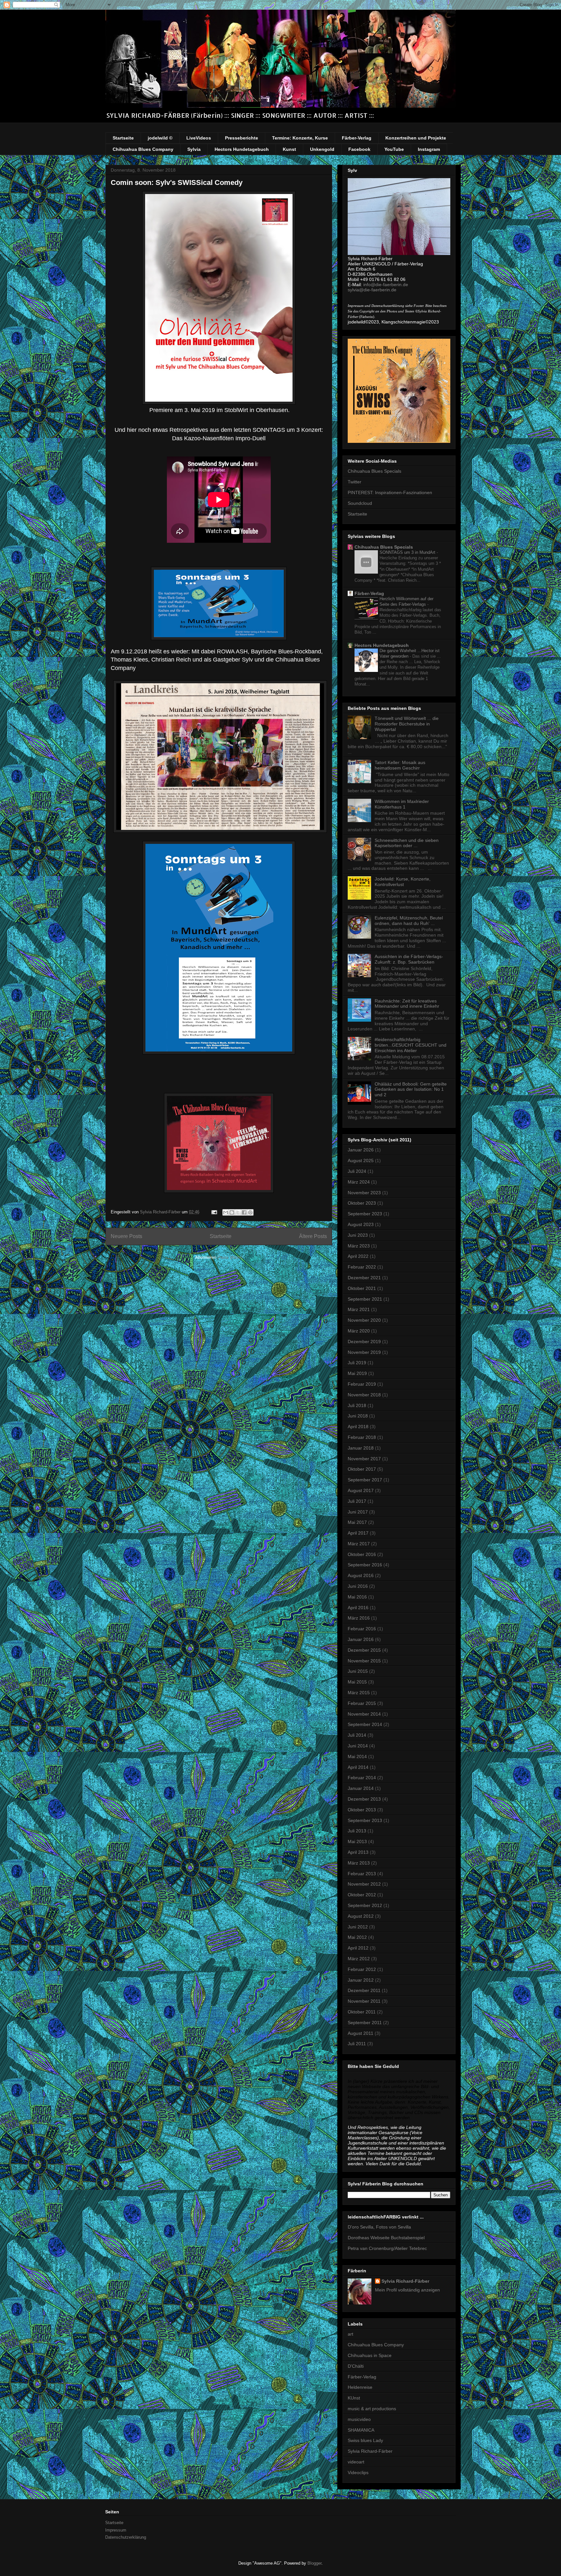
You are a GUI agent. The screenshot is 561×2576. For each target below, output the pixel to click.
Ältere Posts (313, 1236)
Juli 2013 (357, 1831)
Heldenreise (360, 2387)
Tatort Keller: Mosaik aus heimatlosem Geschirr (400, 765)
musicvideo (359, 2419)
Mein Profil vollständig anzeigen (407, 2290)
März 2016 (359, 1618)
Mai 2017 (357, 1522)
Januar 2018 (361, 1448)
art (350, 2334)
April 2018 (358, 1427)
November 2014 (364, 1714)
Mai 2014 (357, 1756)
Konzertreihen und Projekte (416, 138)
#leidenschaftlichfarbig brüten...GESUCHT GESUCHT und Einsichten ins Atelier (411, 1045)
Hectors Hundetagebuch (242, 149)
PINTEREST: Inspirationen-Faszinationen (390, 492)
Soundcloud (360, 503)
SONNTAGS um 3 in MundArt (408, 552)
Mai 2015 (357, 1682)
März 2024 (359, 1182)
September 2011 (365, 2023)
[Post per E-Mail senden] (214, 1212)
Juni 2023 (358, 1235)
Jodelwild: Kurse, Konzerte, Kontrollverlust (403, 882)
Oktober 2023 (362, 1203)
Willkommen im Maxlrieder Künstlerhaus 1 (402, 804)
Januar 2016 (361, 1639)
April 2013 (358, 1852)
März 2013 (359, 1863)
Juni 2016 (358, 1586)
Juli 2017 (357, 1501)
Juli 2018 (357, 1405)
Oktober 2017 (362, 1469)
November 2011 (364, 2001)
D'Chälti (356, 2366)
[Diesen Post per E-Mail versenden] (226, 1212)
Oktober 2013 (362, 1810)
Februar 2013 (362, 1874)
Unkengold (322, 149)
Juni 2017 (358, 1512)
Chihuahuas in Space (370, 2355)
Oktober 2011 (362, 2012)
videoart (356, 2462)
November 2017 (364, 1459)
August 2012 (361, 1916)
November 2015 (364, 1661)
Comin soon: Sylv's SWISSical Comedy (177, 182)
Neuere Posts (126, 1236)
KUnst (354, 2398)
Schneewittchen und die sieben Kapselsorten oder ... (407, 843)
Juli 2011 (357, 2044)
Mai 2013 (357, 1841)
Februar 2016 (362, 1629)
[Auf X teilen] (238, 1212)
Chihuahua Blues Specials (374, 471)
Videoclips (358, 2473)
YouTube (394, 149)
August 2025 (361, 1160)
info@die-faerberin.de (386, 285)
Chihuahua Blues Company (143, 149)
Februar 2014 (362, 1778)
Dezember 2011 (364, 1990)
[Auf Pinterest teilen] (250, 1212)
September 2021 (365, 1299)
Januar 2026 (361, 1150)
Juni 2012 (358, 1927)
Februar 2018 (362, 1437)
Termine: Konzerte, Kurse (300, 138)
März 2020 (359, 1331)
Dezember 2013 (364, 1799)
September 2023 (365, 1214)
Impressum (116, 2530)
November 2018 (364, 1395)
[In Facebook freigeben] (244, 1212)
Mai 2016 (357, 1597)
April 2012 (358, 1948)
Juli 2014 (357, 1735)
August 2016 (361, 1575)
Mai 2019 (357, 1373)
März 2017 (359, 1544)
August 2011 (361, 2033)
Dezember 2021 (364, 1278)
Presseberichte (242, 138)
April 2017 (358, 1533)
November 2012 (364, 1884)
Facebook (359, 149)
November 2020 (364, 1320)
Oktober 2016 (362, 1554)
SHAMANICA (361, 2430)
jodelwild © (160, 138)
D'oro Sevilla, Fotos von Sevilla (379, 2227)
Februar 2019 (362, 1384)
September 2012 (365, 1905)
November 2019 (364, 1352)
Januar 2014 (361, 1788)
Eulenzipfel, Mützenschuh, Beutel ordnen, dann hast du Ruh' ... (409, 921)
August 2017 (361, 1490)
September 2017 (365, 1480)
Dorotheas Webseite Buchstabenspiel (386, 2238)
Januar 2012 (361, 1980)
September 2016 (365, 1565)
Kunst (289, 149)
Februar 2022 (362, 1267)
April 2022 (358, 1256)
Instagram (429, 149)
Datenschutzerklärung (126, 2537)
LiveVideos (199, 138)
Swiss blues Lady (365, 2440)
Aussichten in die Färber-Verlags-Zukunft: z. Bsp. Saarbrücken (409, 959)
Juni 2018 (358, 1416)
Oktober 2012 (362, 1895)
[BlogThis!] (232, 1212)
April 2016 (358, 1608)
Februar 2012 (362, 1969)
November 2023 (364, 1193)
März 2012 (359, 1959)
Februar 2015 (362, 1703)
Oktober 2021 (362, 1288)
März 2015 (359, 1693)
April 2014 (358, 1767)
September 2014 (365, 1724)
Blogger (314, 2563)
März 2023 (359, 1246)
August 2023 (361, 1224)
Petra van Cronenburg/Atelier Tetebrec (387, 2248)
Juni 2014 (358, 1746)
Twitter (355, 482)
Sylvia (194, 149)
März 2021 (359, 1309)
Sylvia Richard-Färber (405, 2281)
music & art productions (372, 2409)
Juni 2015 (358, 1671)
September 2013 (365, 1820)
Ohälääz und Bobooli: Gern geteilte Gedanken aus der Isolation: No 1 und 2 (411, 1089)
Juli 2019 (357, 1363)
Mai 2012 (357, 1937)
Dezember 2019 (364, 1342)
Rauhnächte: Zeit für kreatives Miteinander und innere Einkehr (407, 1004)
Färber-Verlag (357, 138)
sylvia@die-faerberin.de (372, 290)
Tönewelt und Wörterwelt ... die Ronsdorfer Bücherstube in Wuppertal (407, 724)
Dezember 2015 (364, 1650)
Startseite (123, 138)
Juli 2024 (357, 1171)
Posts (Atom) (230, 1257)
